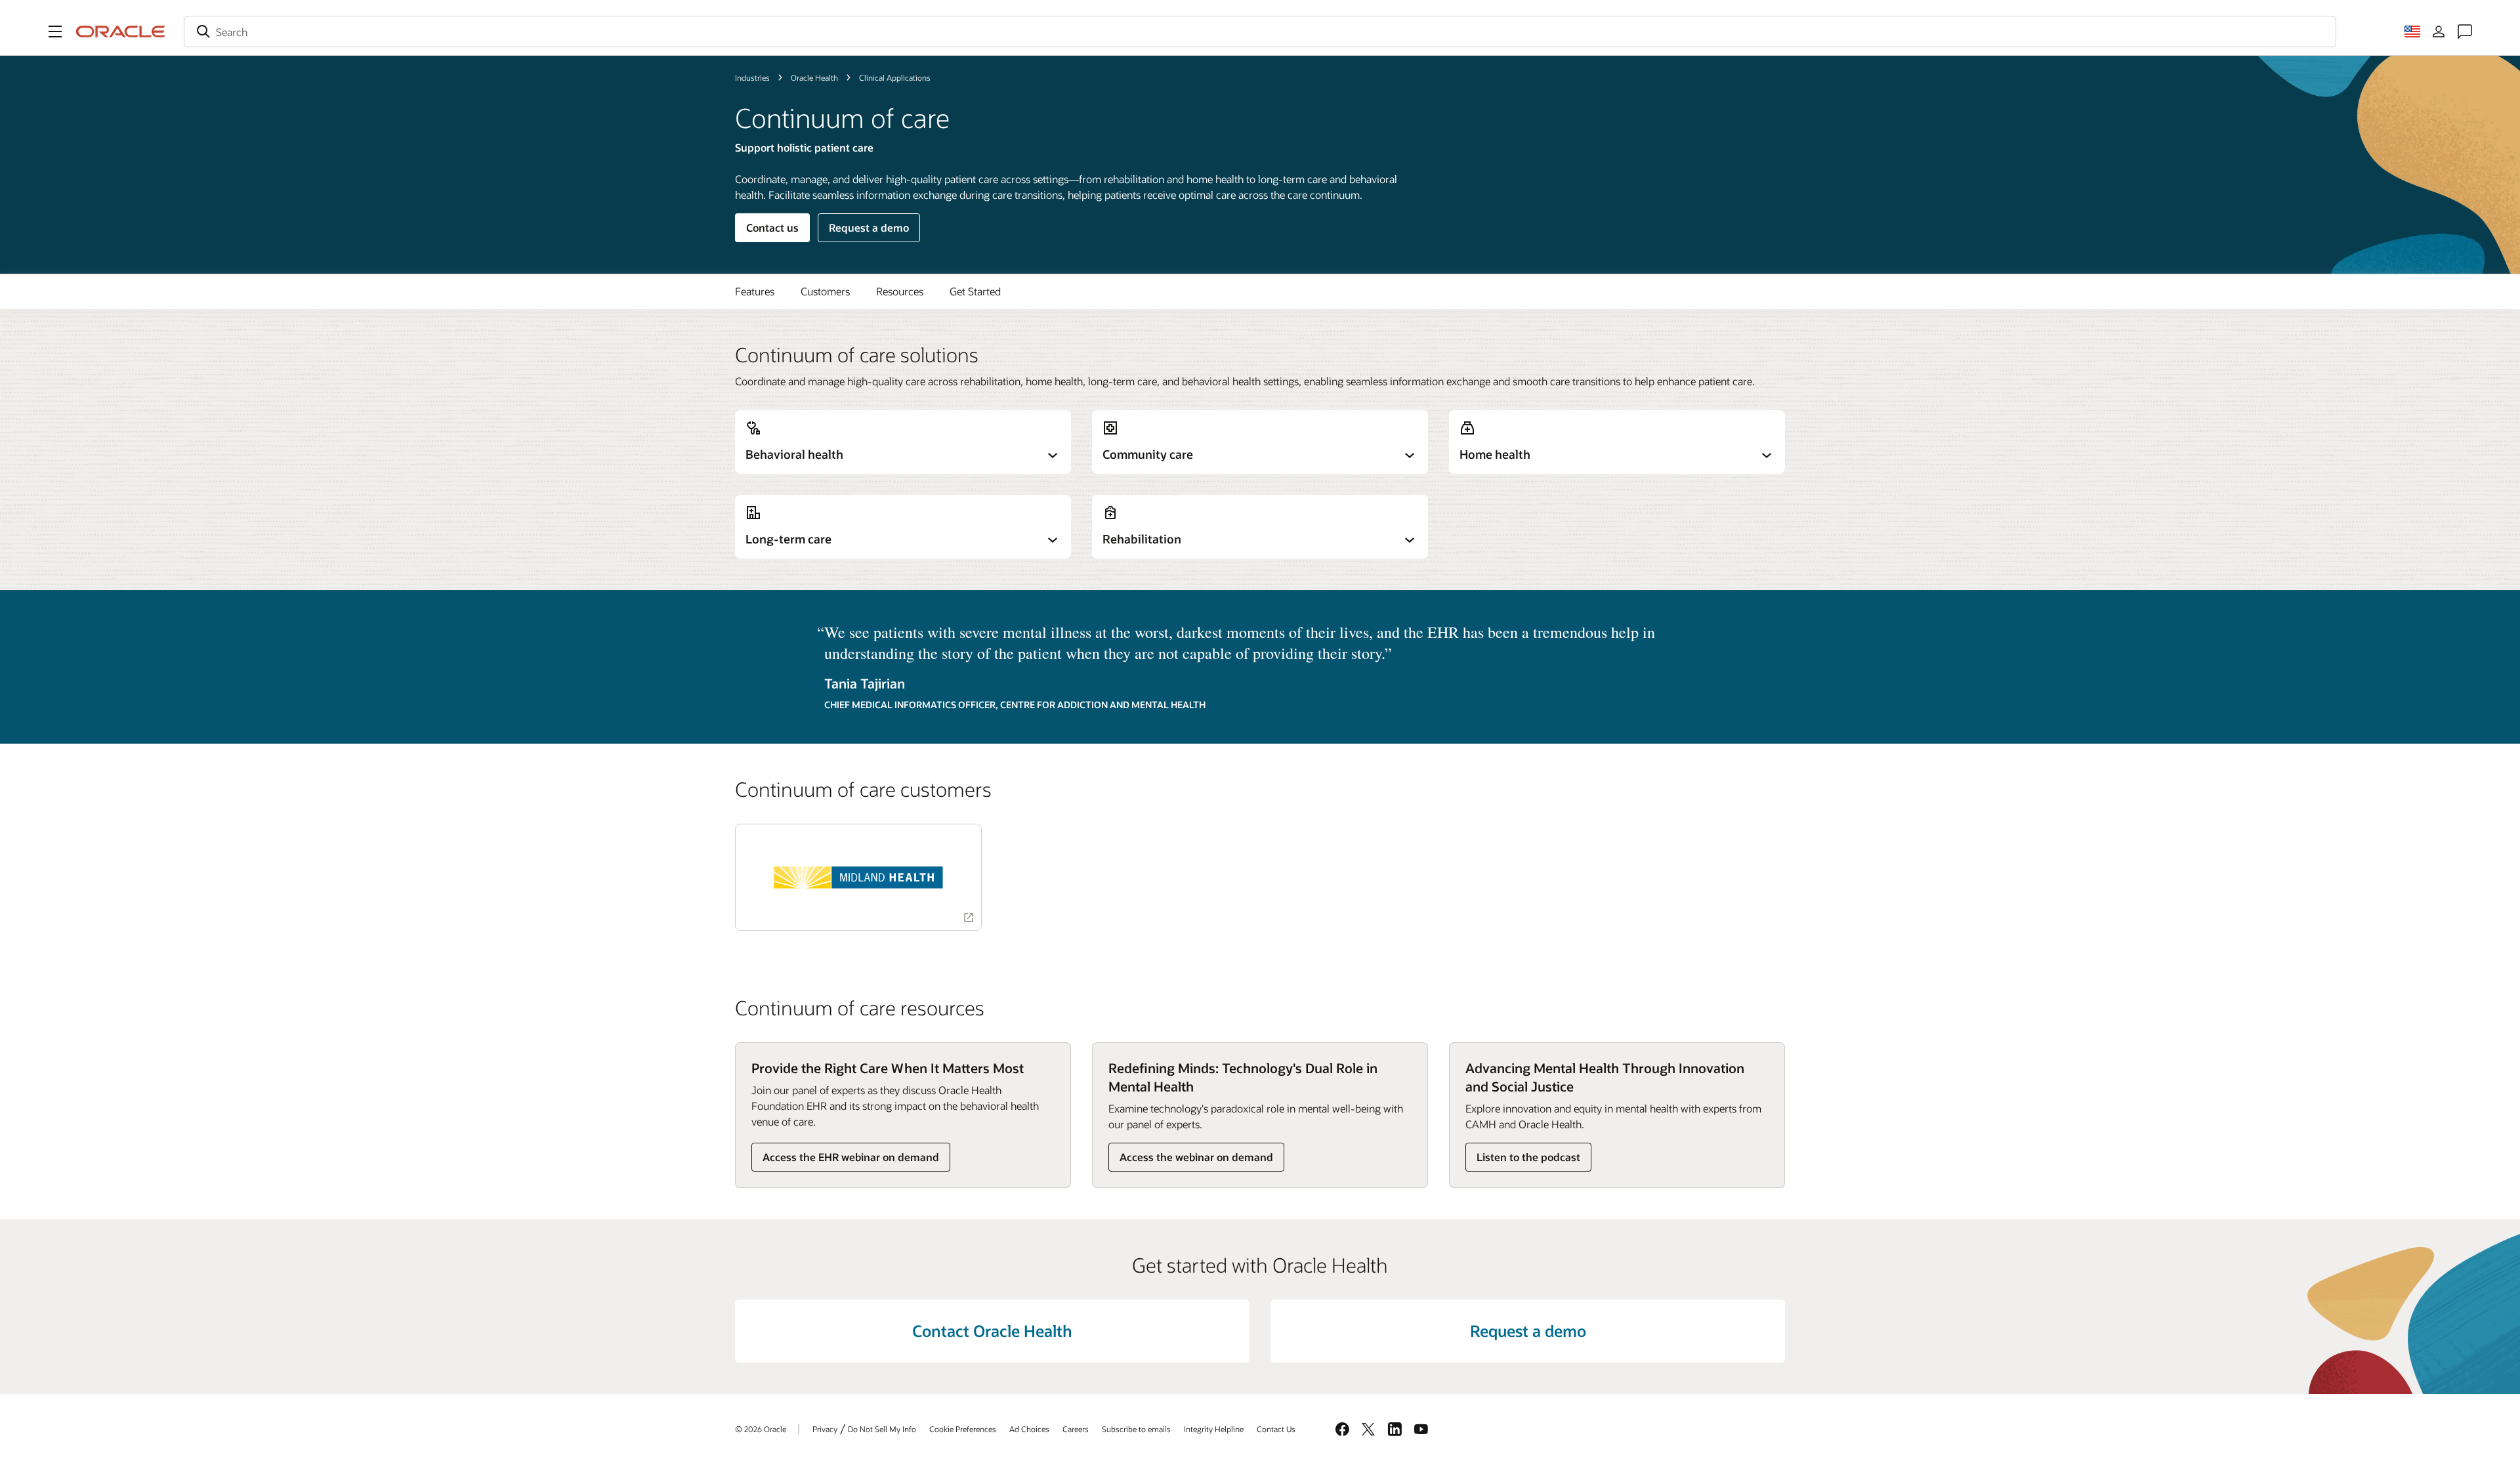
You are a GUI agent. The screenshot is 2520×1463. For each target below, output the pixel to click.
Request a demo (869, 227)
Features (755, 291)
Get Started (975, 291)
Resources (900, 291)
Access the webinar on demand (1196, 1157)
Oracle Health (814, 77)
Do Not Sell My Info (882, 1429)
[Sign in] (2439, 32)
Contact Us (1276, 1429)
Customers (825, 291)
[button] (55, 32)
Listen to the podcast (1528, 1157)
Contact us (772, 227)
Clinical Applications (895, 77)
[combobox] (1260, 32)
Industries (752, 77)
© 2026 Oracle (761, 1429)
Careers (1076, 1429)
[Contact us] (2465, 32)
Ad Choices (1029, 1429)
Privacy (825, 1429)
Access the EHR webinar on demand (851, 1157)
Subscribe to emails (1136, 1429)
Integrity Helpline (1214, 1429)
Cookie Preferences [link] (963, 1429)
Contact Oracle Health (992, 1331)
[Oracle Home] (121, 32)
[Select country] (2412, 32)
